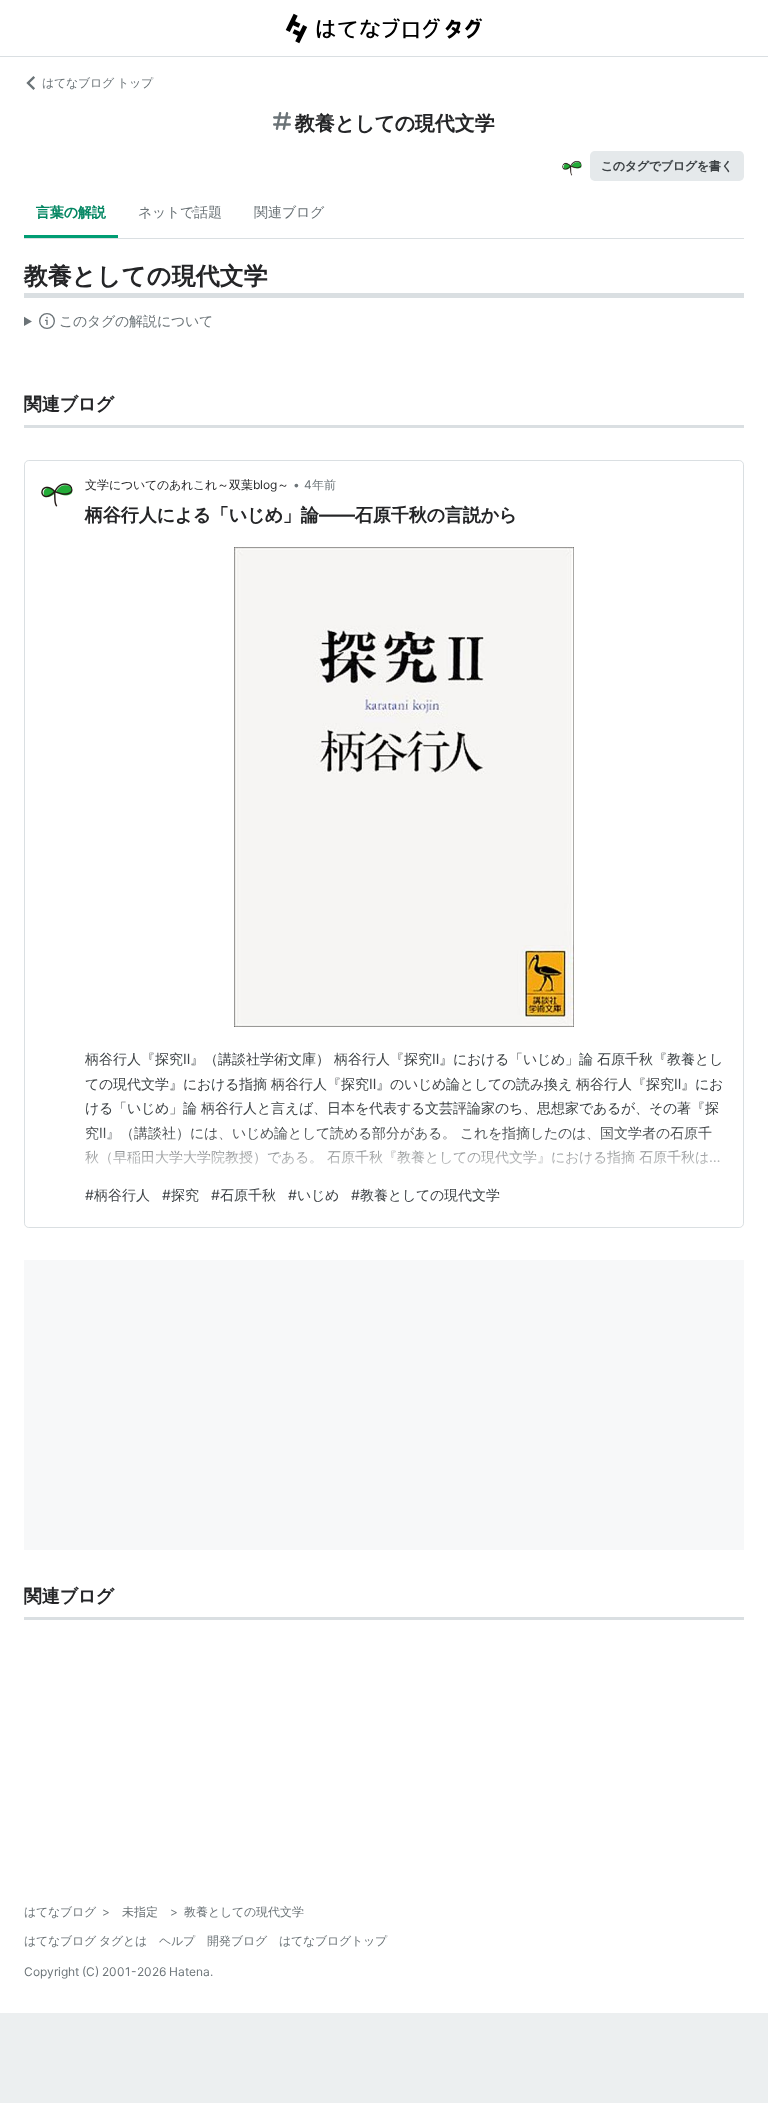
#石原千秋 (243, 1194)
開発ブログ (237, 1940)
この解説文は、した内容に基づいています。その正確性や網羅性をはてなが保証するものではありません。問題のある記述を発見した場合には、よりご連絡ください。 (118, 325)
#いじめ (313, 1194)
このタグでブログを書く (667, 165)
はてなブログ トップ (97, 82)
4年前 (320, 484)
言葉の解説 (71, 211)
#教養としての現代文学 (425, 1194)
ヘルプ (177, 1940)
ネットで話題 (180, 211)
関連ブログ (289, 211)
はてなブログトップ (333, 1940)
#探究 (180, 1194)
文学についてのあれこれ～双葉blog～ (187, 484)
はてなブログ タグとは (85, 1940)
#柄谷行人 (117, 1194)
